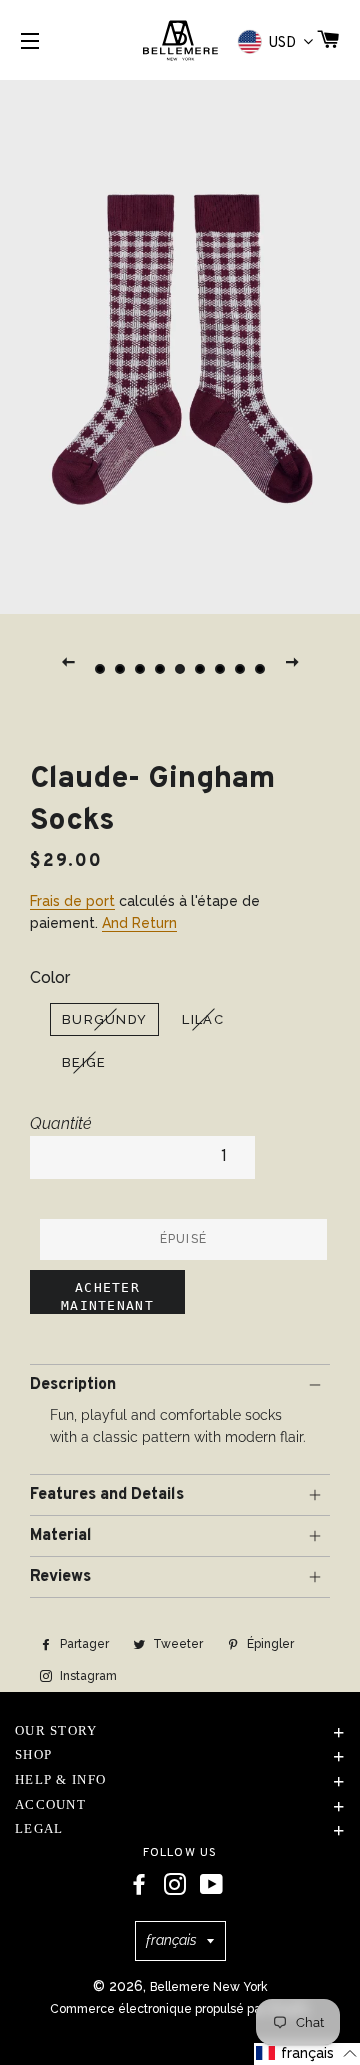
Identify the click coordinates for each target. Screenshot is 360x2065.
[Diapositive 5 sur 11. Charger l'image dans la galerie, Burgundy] (180, 669)
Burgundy (104, 1019)
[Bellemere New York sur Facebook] (139, 1885)
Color (50, 977)
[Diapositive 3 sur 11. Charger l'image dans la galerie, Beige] (140, 669)
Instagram (87, 1676)
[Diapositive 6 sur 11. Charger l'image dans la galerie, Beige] (200, 669)
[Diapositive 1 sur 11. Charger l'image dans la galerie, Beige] (100, 669)
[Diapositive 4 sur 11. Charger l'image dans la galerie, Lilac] (160, 669)
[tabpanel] (180, 344)
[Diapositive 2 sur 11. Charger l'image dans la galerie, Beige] (120, 669)
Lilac (203, 1019)
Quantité (61, 1123)
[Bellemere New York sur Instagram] (175, 1885)
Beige (84, 1062)
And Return (139, 923)
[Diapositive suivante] (292, 661)
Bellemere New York (209, 1987)
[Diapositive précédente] (68, 661)
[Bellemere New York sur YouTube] (211, 1885)
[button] (307, 2054)
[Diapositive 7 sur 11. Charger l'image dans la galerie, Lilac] (220, 669)
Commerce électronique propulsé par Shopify (180, 2009)
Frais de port (72, 901)
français (171, 1940)
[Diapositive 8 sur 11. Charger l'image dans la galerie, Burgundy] (240, 669)
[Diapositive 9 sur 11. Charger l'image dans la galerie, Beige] (260, 669)
